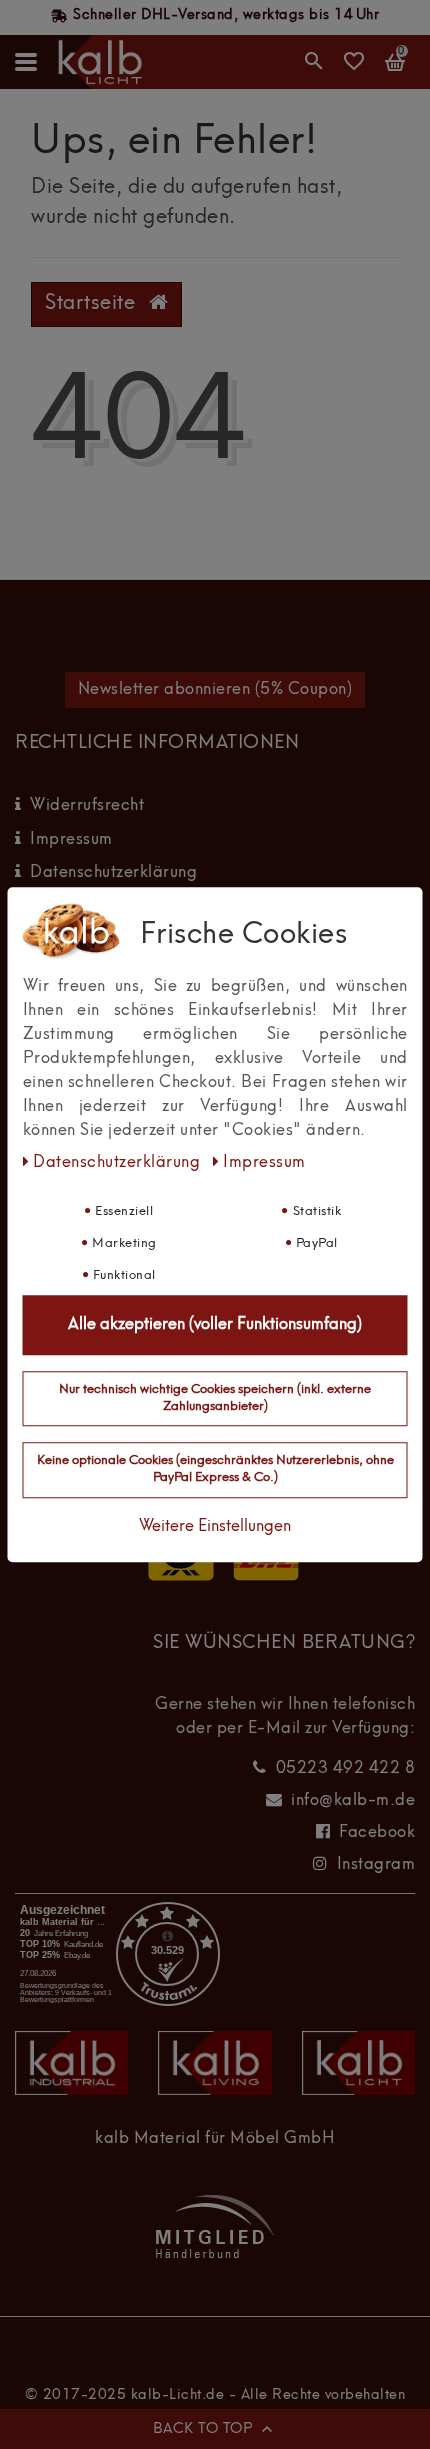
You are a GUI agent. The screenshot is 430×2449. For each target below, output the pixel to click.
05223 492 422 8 (346, 1769)
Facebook (377, 1833)
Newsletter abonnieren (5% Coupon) (215, 690)
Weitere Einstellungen (215, 1527)
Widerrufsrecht (87, 806)
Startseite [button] (93, 304)
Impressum (71, 840)
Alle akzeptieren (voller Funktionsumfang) (215, 1325)
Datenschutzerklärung (113, 873)
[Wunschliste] (354, 68)
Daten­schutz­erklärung (119, 1163)
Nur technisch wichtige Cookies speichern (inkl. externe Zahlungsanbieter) (215, 1398)
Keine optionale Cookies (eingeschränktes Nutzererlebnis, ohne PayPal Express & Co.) (215, 1470)
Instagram (376, 1865)
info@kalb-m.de (353, 1801)
